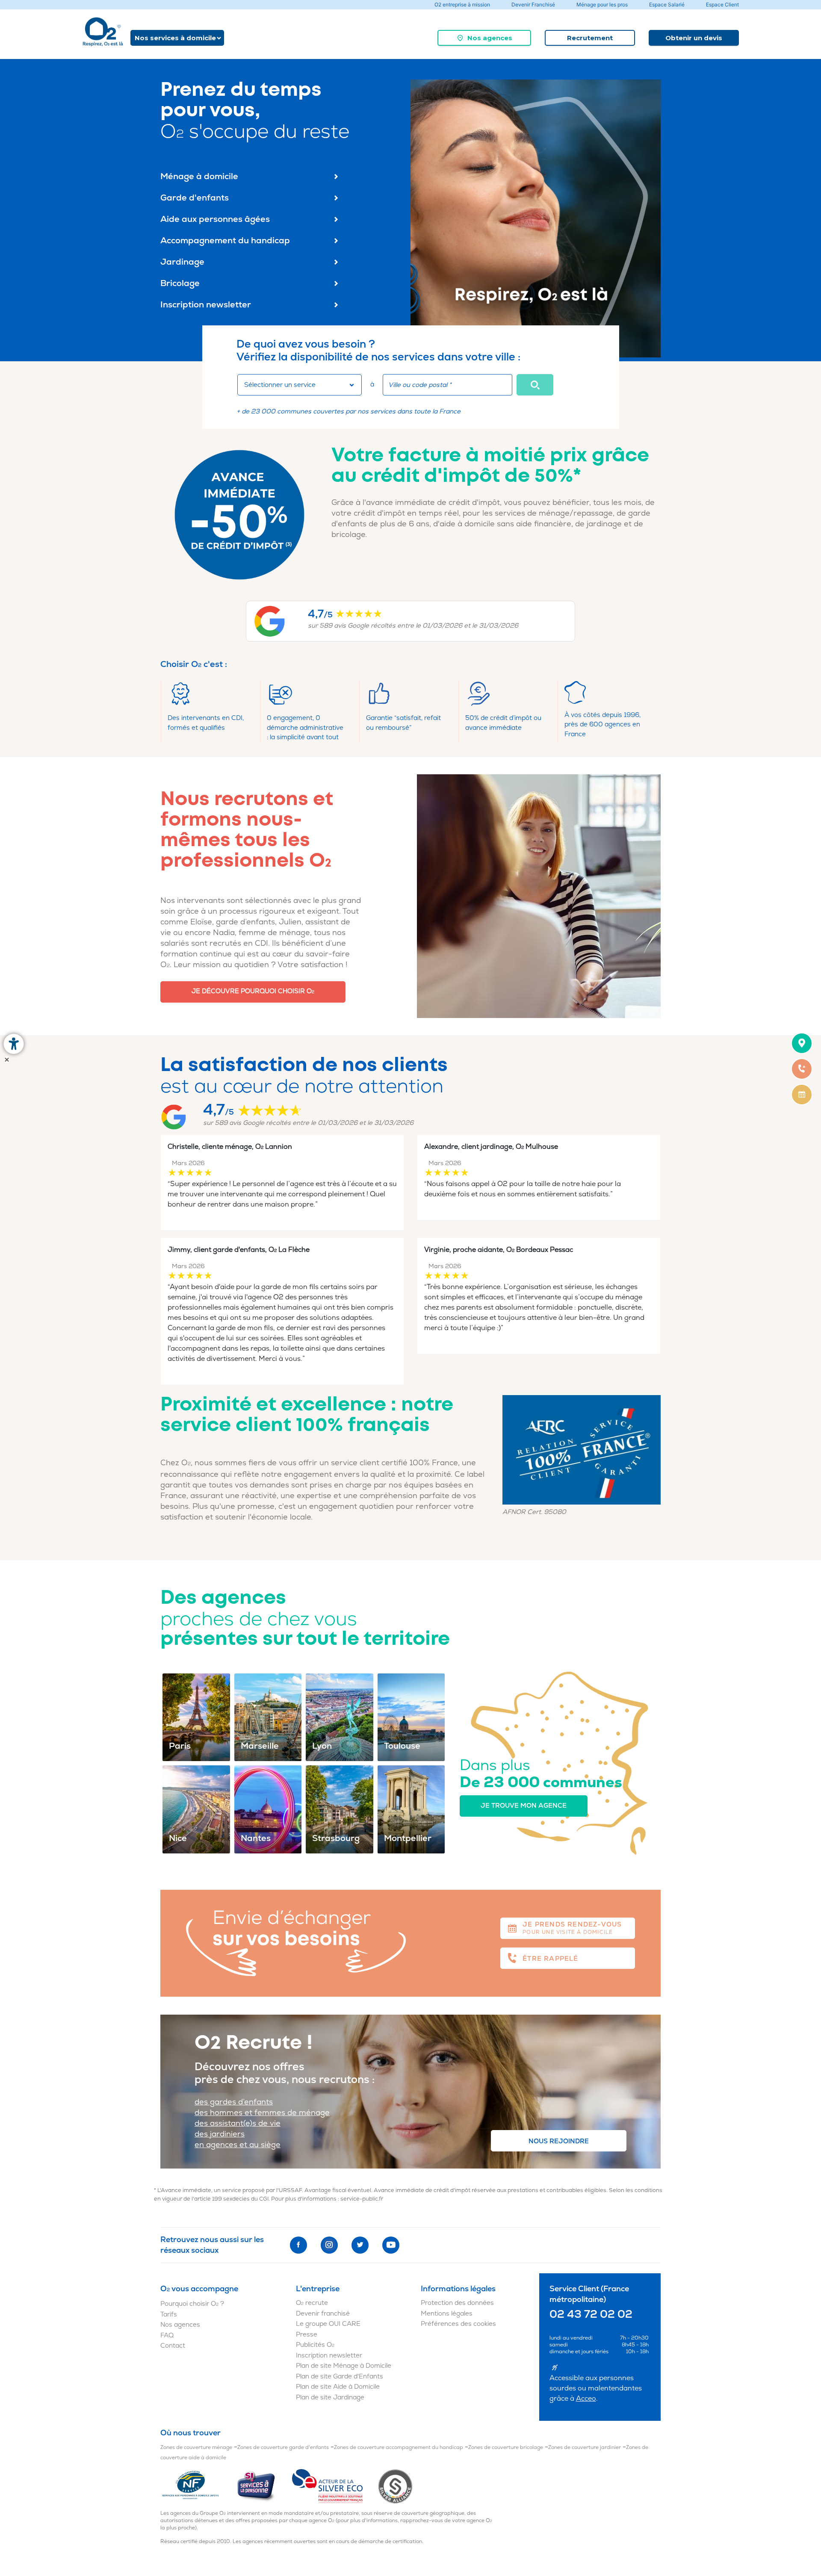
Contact (173, 2346)
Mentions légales (447, 2314)
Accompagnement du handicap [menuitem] (225, 240)
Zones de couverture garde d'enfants (283, 2448)
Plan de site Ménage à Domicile (344, 2366)
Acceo (586, 2399)
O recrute (312, 2303)
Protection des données (457, 2303)
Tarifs (169, 2315)
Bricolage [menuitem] (180, 283)
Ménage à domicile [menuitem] (199, 176)
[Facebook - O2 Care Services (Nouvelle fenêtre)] (298, 2245)
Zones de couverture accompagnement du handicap (399, 2448)
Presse (307, 2335)
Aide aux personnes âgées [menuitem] (215, 219)
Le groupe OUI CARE (328, 2324)
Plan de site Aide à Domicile (338, 2387)
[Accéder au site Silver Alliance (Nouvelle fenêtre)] (395, 2486)
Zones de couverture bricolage (506, 2448)
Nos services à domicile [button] (175, 38)
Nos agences (490, 38)
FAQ (167, 2336)
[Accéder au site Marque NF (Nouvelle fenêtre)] (198, 2486)
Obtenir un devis (694, 38)
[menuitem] (484, 38)
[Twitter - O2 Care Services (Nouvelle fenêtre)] (360, 2245)
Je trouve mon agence (524, 1806)
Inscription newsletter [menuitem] (206, 305)
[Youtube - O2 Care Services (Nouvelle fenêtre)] (391, 2245)
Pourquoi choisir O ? (192, 2304)
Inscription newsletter (329, 2356)
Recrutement (590, 38)
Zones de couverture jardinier (585, 2448)
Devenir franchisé (323, 2314)
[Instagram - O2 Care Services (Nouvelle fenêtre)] (329, 2245)
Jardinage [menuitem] (182, 262)
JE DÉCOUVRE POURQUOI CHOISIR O (253, 991)
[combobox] (300, 385)
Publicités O (315, 2345)
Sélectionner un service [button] (280, 385)
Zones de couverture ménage (196, 2448)
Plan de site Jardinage (330, 2397)
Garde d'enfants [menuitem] (195, 198)
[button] (535, 385)
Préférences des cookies (458, 2324)
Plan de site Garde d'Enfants (340, 2377)
